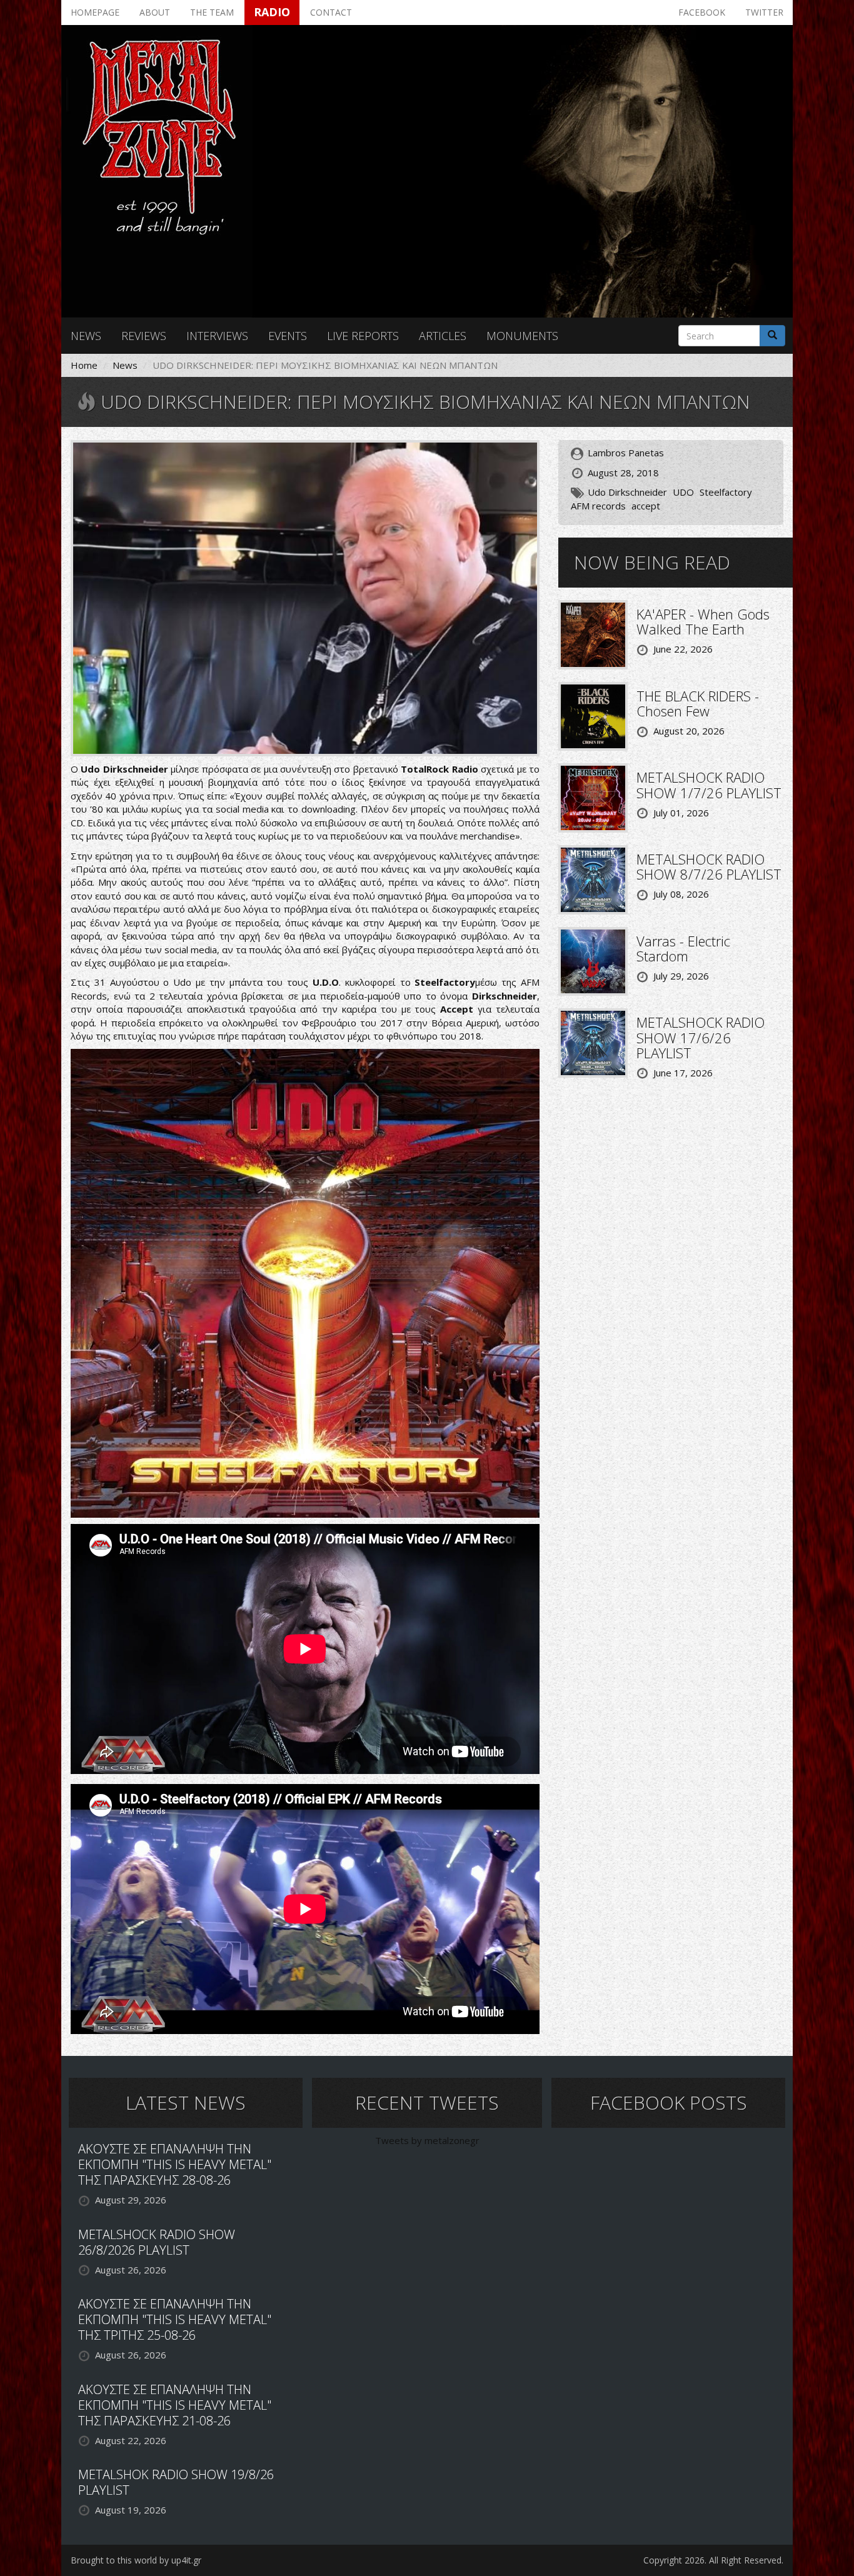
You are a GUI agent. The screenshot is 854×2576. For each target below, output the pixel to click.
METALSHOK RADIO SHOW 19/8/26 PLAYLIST (176, 2482)
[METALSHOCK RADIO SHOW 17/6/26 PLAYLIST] (593, 1042)
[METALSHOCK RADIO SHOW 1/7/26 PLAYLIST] (593, 797)
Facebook (702, 12)
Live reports (363, 336)
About (155, 12)
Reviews (144, 336)
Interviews (217, 336)
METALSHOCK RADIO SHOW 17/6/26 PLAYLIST (701, 1037)
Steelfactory (726, 492)
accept (646, 506)
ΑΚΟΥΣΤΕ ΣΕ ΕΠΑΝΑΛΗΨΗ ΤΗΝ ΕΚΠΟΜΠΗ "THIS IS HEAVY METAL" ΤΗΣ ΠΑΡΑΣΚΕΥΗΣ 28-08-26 (175, 2164)
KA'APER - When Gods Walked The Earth (703, 621)
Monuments (522, 336)
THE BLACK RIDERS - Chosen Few (698, 703)
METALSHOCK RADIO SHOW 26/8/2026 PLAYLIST (157, 2242)
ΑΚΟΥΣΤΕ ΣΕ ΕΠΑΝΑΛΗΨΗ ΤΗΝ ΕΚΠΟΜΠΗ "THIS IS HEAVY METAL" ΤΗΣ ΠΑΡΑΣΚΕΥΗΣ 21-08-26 (175, 2405)
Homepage (95, 12)
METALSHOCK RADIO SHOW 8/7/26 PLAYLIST (709, 866)
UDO (683, 492)
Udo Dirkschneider (627, 492)
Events (288, 336)
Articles (443, 336)
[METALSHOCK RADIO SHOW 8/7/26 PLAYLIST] (593, 878)
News (86, 336)
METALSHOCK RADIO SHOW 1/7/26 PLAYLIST (709, 784)
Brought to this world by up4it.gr (136, 2560)
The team (212, 12)
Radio (272, 12)
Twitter (764, 12)
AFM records (598, 506)
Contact (331, 12)
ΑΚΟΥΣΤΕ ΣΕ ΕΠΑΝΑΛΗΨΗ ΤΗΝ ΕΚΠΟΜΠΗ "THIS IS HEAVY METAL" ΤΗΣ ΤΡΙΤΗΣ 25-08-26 (175, 2319)
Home (84, 365)
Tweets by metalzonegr (427, 2140)
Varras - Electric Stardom (683, 948)
